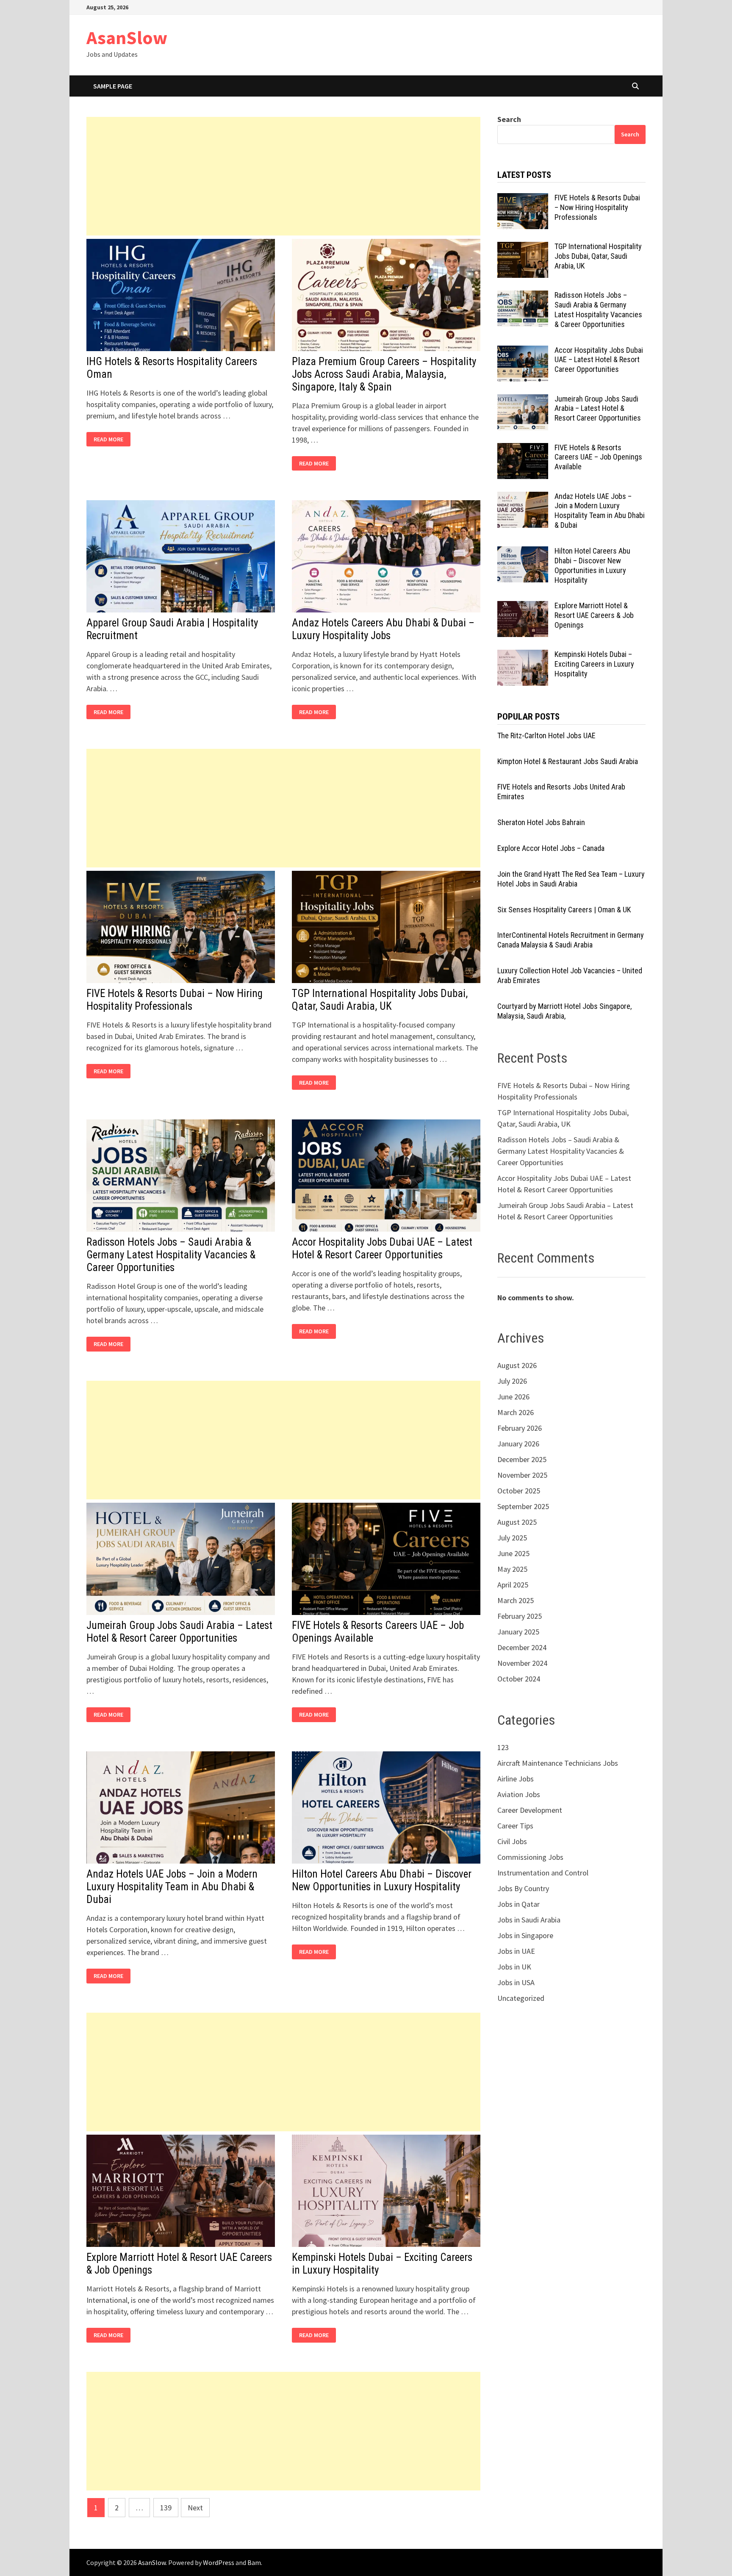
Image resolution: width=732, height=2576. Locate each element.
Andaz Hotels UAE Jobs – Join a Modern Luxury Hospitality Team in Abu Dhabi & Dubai (172, 1887)
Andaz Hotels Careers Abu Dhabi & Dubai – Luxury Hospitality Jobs (383, 629)
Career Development (530, 1810)
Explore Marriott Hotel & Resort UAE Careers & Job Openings (594, 615)
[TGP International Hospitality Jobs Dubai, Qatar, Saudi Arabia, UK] (523, 248)
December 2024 (522, 1647)
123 (503, 1747)
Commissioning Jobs (530, 1857)
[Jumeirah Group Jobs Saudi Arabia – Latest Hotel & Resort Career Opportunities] (523, 400)
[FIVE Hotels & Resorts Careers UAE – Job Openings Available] (523, 449)
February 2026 (520, 1428)
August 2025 (517, 1522)
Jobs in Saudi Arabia (529, 1920)
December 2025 (522, 1459)
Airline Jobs (516, 1779)
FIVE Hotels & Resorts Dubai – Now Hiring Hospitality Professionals (175, 1000)
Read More (111, 439)
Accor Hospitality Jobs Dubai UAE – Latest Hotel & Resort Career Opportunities (382, 1248)
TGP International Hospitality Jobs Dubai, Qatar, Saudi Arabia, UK (380, 1000)
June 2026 (513, 1397)
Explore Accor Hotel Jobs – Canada (551, 848)
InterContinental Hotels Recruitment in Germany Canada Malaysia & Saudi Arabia (571, 940)
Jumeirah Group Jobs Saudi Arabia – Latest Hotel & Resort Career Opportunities (179, 1632)
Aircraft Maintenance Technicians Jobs (558, 1763)
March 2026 (516, 1412)
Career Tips (515, 1826)
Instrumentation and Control (543, 1873)
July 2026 (512, 1381)
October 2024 (519, 1679)
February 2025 (520, 1616)
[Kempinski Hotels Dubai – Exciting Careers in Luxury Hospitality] (523, 655)
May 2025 (512, 1569)
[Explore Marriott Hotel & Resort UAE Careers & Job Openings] (523, 607)
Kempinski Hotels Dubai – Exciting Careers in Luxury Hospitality (594, 664)
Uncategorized (521, 1998)
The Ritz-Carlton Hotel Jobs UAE (546, 735)
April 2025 (513, 1585)
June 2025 (513, 1553)
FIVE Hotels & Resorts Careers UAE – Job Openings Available (598, 457)
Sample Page (113, 86)
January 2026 (518, 1444)
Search (509, 119)
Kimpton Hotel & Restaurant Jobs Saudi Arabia (568, 761)
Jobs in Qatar (518, 1904)
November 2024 (522, 1663)
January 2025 (518, 1632)
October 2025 (519, 1491)
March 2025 (516, 1600)
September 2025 (523, 1506)
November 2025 (522, 1475)
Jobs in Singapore (525, 1935)
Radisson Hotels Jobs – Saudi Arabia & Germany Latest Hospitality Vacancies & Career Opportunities (171, 1255)
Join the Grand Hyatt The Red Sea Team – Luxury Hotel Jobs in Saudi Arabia (571, 879)
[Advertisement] (283, 176)
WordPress (219, 2562)
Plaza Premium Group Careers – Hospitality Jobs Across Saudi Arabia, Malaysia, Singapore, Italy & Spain (384, 374)
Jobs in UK (514, 1967)
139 (166, 2508)
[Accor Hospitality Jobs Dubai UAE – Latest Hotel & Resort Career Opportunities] (523, 351)
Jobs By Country (523, 1888)
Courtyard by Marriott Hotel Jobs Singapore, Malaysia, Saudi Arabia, (564, 1011)
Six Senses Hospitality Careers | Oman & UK (564, 910)
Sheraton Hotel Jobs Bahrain (541, 822)
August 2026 (517, 1365)
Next (195, 2508)
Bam (254, 2562)
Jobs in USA (516, 1982)
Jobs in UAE (516, 1951)
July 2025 (512, 1538)
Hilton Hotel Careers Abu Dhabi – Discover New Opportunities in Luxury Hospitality (382, 1880)
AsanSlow (127, 37)
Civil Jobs (512, 1841)
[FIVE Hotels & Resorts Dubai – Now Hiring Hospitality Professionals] (523, 199)
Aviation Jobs (519, 1794)
